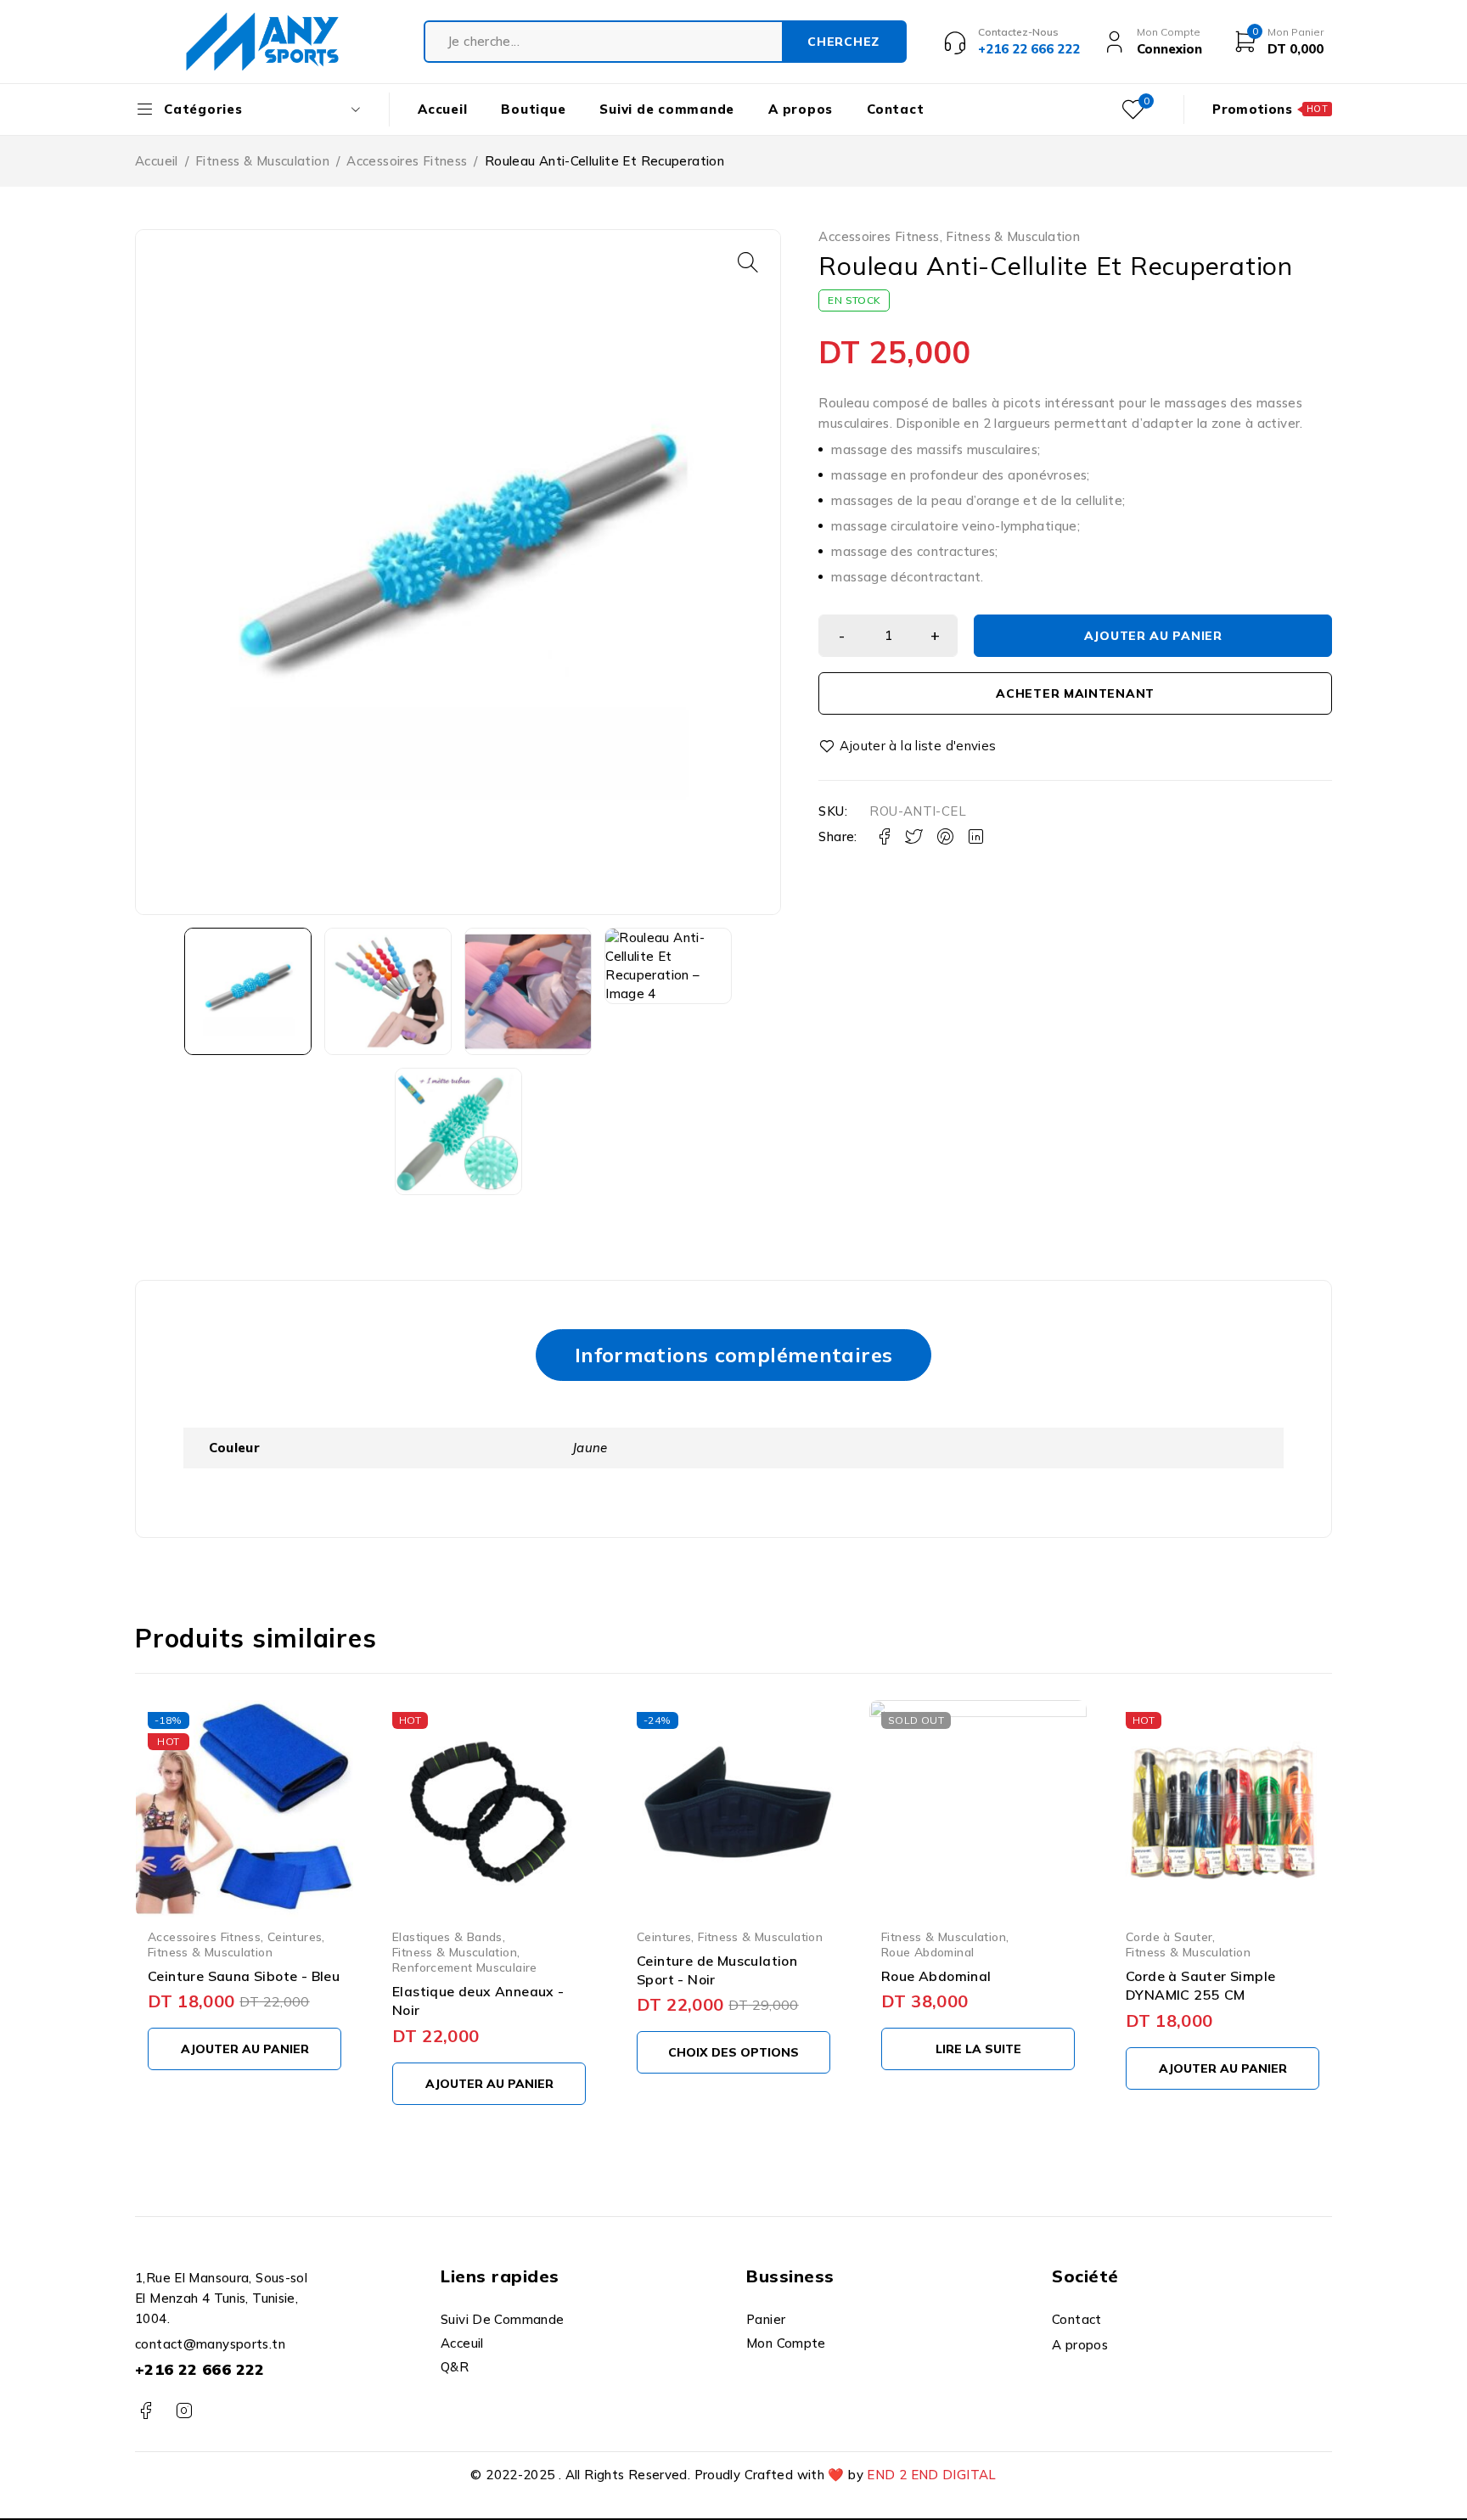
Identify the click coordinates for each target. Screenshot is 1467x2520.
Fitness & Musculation (262, 161)
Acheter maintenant (1075, 693)
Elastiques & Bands (447, 1936)
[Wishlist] (908, 746)
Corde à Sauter (1169, 1936)
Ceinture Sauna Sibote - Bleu (244, 1976)
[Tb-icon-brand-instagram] (184, 2411)
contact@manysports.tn (210, 2344)
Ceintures (295, 1936)
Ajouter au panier (1153, 636)
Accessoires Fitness (407, 161)
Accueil (157, 161)
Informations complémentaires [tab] (734, 1355)
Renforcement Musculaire (465, 1967)
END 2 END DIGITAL (931, 2475)
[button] (748, 262)
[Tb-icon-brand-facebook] (146, 2411)
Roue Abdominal (927, 1952)
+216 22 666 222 (200, 2369)
